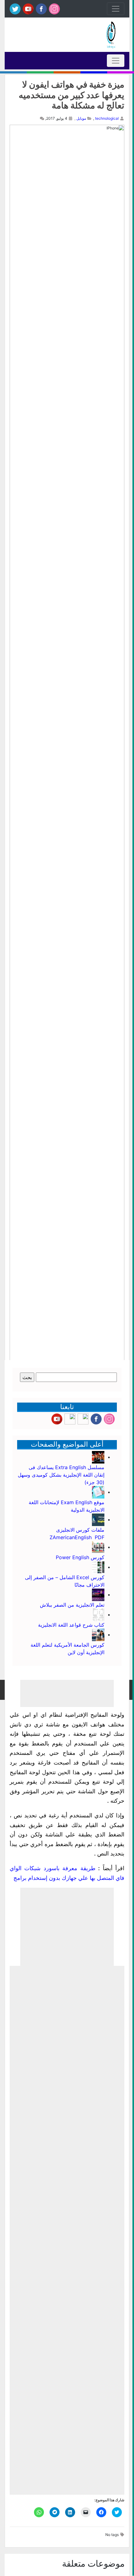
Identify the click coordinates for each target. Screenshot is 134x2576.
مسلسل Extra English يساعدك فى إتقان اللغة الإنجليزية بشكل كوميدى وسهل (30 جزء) (61, 1475)
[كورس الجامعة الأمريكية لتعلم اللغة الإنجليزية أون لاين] (98, 1634)
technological (107, 118)
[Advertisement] (67, 1927)
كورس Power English (80, 1557)
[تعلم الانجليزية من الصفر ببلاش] (98, 1594)
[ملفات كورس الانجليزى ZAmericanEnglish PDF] (98, 1519)
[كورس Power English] (98, 1547)
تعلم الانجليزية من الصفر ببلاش (72, 1605)
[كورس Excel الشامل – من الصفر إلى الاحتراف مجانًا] (98, 1567)
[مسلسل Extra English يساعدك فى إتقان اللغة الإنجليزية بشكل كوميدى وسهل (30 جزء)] (98, 1457)
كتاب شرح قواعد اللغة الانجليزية (71, 1625)
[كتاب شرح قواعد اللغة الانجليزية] (98, 1614)
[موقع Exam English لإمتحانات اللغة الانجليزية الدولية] (98, 1492)
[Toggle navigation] (116, 9)
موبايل (81, 118)
